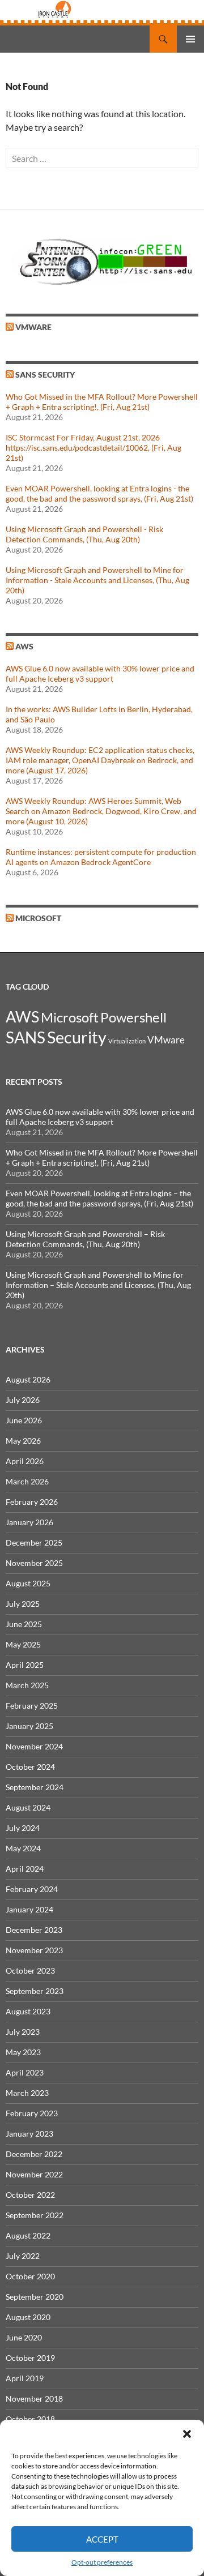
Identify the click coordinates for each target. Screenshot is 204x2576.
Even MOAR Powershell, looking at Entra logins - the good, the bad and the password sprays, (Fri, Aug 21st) (99, 493)
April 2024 (25, 1869)
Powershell (133, 1017)
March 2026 (27, 1481)
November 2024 (34, 1746)
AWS (24, 646)
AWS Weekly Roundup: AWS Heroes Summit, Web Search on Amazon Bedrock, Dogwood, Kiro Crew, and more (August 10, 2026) (101, 811)
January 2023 (29, 2134)
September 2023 (35, 1991)
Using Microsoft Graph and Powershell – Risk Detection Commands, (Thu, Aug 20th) (85, 1239)
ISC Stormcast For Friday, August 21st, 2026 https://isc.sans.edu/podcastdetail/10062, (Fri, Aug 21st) (93, 448)
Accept (102, 2539)
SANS (25, 1037)
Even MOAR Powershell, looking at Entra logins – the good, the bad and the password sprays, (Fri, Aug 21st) (99, 1198)
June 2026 (24, 1420)
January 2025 (29, 1726)
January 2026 (29, 1522)
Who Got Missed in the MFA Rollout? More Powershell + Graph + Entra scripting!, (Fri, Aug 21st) (102, 402)
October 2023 (30, 1970)
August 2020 (28, 2317)
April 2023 (25, 2072)
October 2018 (30, 2419)
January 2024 (29, 1909)
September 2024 (35, 1787)
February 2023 (32, 2113)
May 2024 (23, 1848)
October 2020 (30, 2276)
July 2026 (23, 1400)
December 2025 (34, 1542)
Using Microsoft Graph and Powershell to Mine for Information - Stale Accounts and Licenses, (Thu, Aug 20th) (97, 580)
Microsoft (38, 918)
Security (77, 1037)
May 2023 (23, 2052)
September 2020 (35, 2297)
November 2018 (34, 2399)
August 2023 (28, 2011)
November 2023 (34, 1950)
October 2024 (30, 1767)
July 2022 (23, 2256)
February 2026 (32, 1502)
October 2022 (30, 2195)
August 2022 (28, 2235)
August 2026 (28, 1379)
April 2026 (25, 1461)
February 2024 (32, 1889)
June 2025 (24, 1624)
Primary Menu (190, 39)
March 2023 (27, 2093)
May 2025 (23, 1644)
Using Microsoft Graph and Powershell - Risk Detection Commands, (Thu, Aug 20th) (84, 534)
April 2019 (25, 2378)
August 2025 (28, 1583)
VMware (33, 327)
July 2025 (23, 1604)
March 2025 (27, 1685)
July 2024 (23, 1828)
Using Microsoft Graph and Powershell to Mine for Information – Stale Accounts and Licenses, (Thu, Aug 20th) (98, 1285)
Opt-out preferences (102, 2562)
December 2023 (34, 1930)
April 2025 (25, 1665)
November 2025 (34, 1563)
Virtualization (127, 1041)
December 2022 (34, 2154)
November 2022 (34, 2174)
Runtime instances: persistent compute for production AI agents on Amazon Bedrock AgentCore (101, 857)
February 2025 (32, 1706)
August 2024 (28, 1807)
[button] (187, 2434)
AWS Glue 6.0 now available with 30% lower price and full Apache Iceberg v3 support (100, 673)
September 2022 (35, 2215)
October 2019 (30, 2358)
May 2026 (23, 1441)
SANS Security (45, 375)
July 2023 (23, 2032)
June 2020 (24, 2337)
